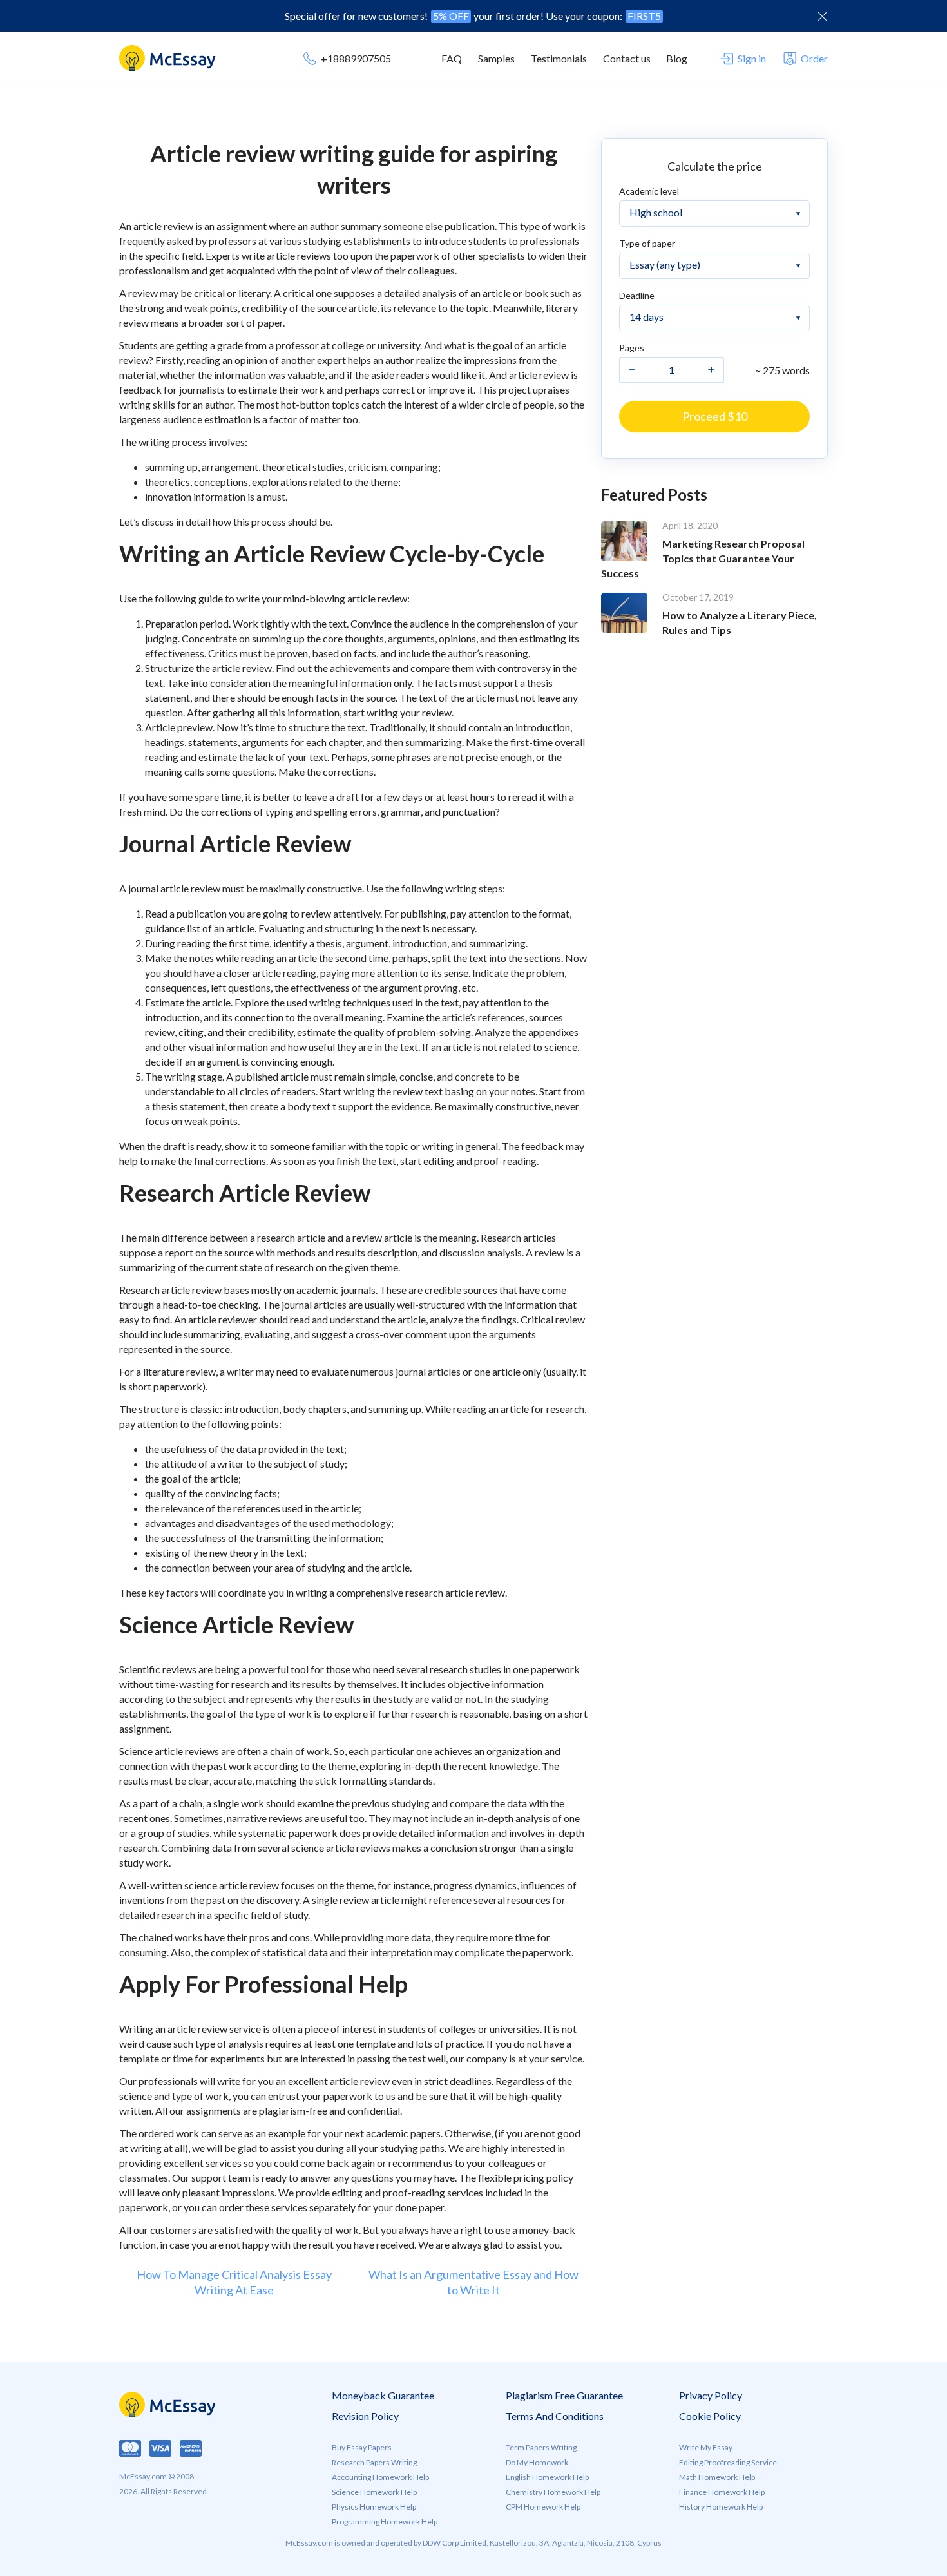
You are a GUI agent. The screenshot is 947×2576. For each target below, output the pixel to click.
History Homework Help (721, 2507)
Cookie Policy (710, 2416)
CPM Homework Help (543, 2507)
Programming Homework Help (385, 2522)
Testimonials (559, 58)
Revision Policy (365, 2416)
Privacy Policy (711, 2395)
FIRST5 (644, 16)
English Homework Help (547, 2477)
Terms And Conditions (555, 2416)
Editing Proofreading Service (728, 2462)
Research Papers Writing (374, 2462)
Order (814, 58)
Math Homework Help (717, 2477)
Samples (496, 58)
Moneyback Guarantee (383, 2395)
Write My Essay (706, 2447)
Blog (677, 58)
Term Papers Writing (541, 2447)
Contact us (627, 58)
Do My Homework (537, 2462)
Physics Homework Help (374, 2507)
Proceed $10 (715, 416)
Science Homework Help (374, 2492)
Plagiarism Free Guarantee (564, 2395)
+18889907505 (356, 58)
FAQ (452, 58)
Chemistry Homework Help (553, 2492)
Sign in (752, 58)
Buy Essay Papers (362, 2447)
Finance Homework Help (722, 2492)
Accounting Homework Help (380, 2477)
